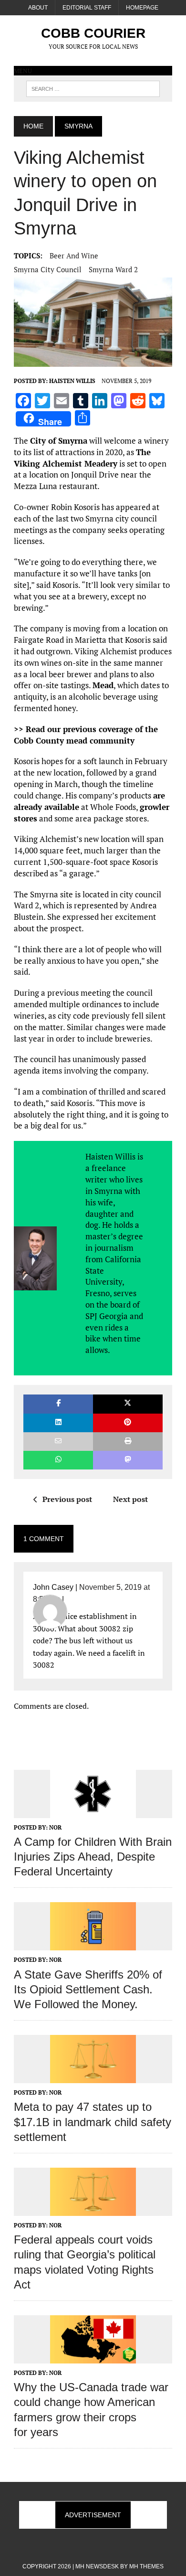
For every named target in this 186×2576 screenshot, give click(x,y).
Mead (103, 685)
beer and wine (74, 255)
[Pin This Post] (128, 1423)
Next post (130, 1499)
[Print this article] (128, 1442)
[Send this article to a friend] (58, 1442)
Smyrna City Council (48, 269)
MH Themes (146, 2566)
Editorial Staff (87, 8)
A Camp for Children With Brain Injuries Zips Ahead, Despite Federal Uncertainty (93, 1857)
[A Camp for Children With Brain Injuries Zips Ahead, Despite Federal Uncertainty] (93, 1811)
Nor (55, 1827)
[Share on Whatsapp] (58, 1460)
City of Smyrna (59, 441)
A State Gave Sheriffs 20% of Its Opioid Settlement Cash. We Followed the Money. (88, 1989)
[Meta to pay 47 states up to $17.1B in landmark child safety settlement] (93, 2077)
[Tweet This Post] (128, 1404)
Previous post (67, 1499)
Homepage (142, 8)
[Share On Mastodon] (128, 1460)
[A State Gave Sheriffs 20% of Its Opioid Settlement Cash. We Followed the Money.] (93, 1944)
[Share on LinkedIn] (58, 1423)
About (38, 8)
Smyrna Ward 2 (113, 269)
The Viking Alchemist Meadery (82, 458)
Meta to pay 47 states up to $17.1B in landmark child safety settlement (93, 2122)
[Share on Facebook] (58, 1404)
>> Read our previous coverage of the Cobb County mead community (86, 735)
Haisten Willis (72, 381)
